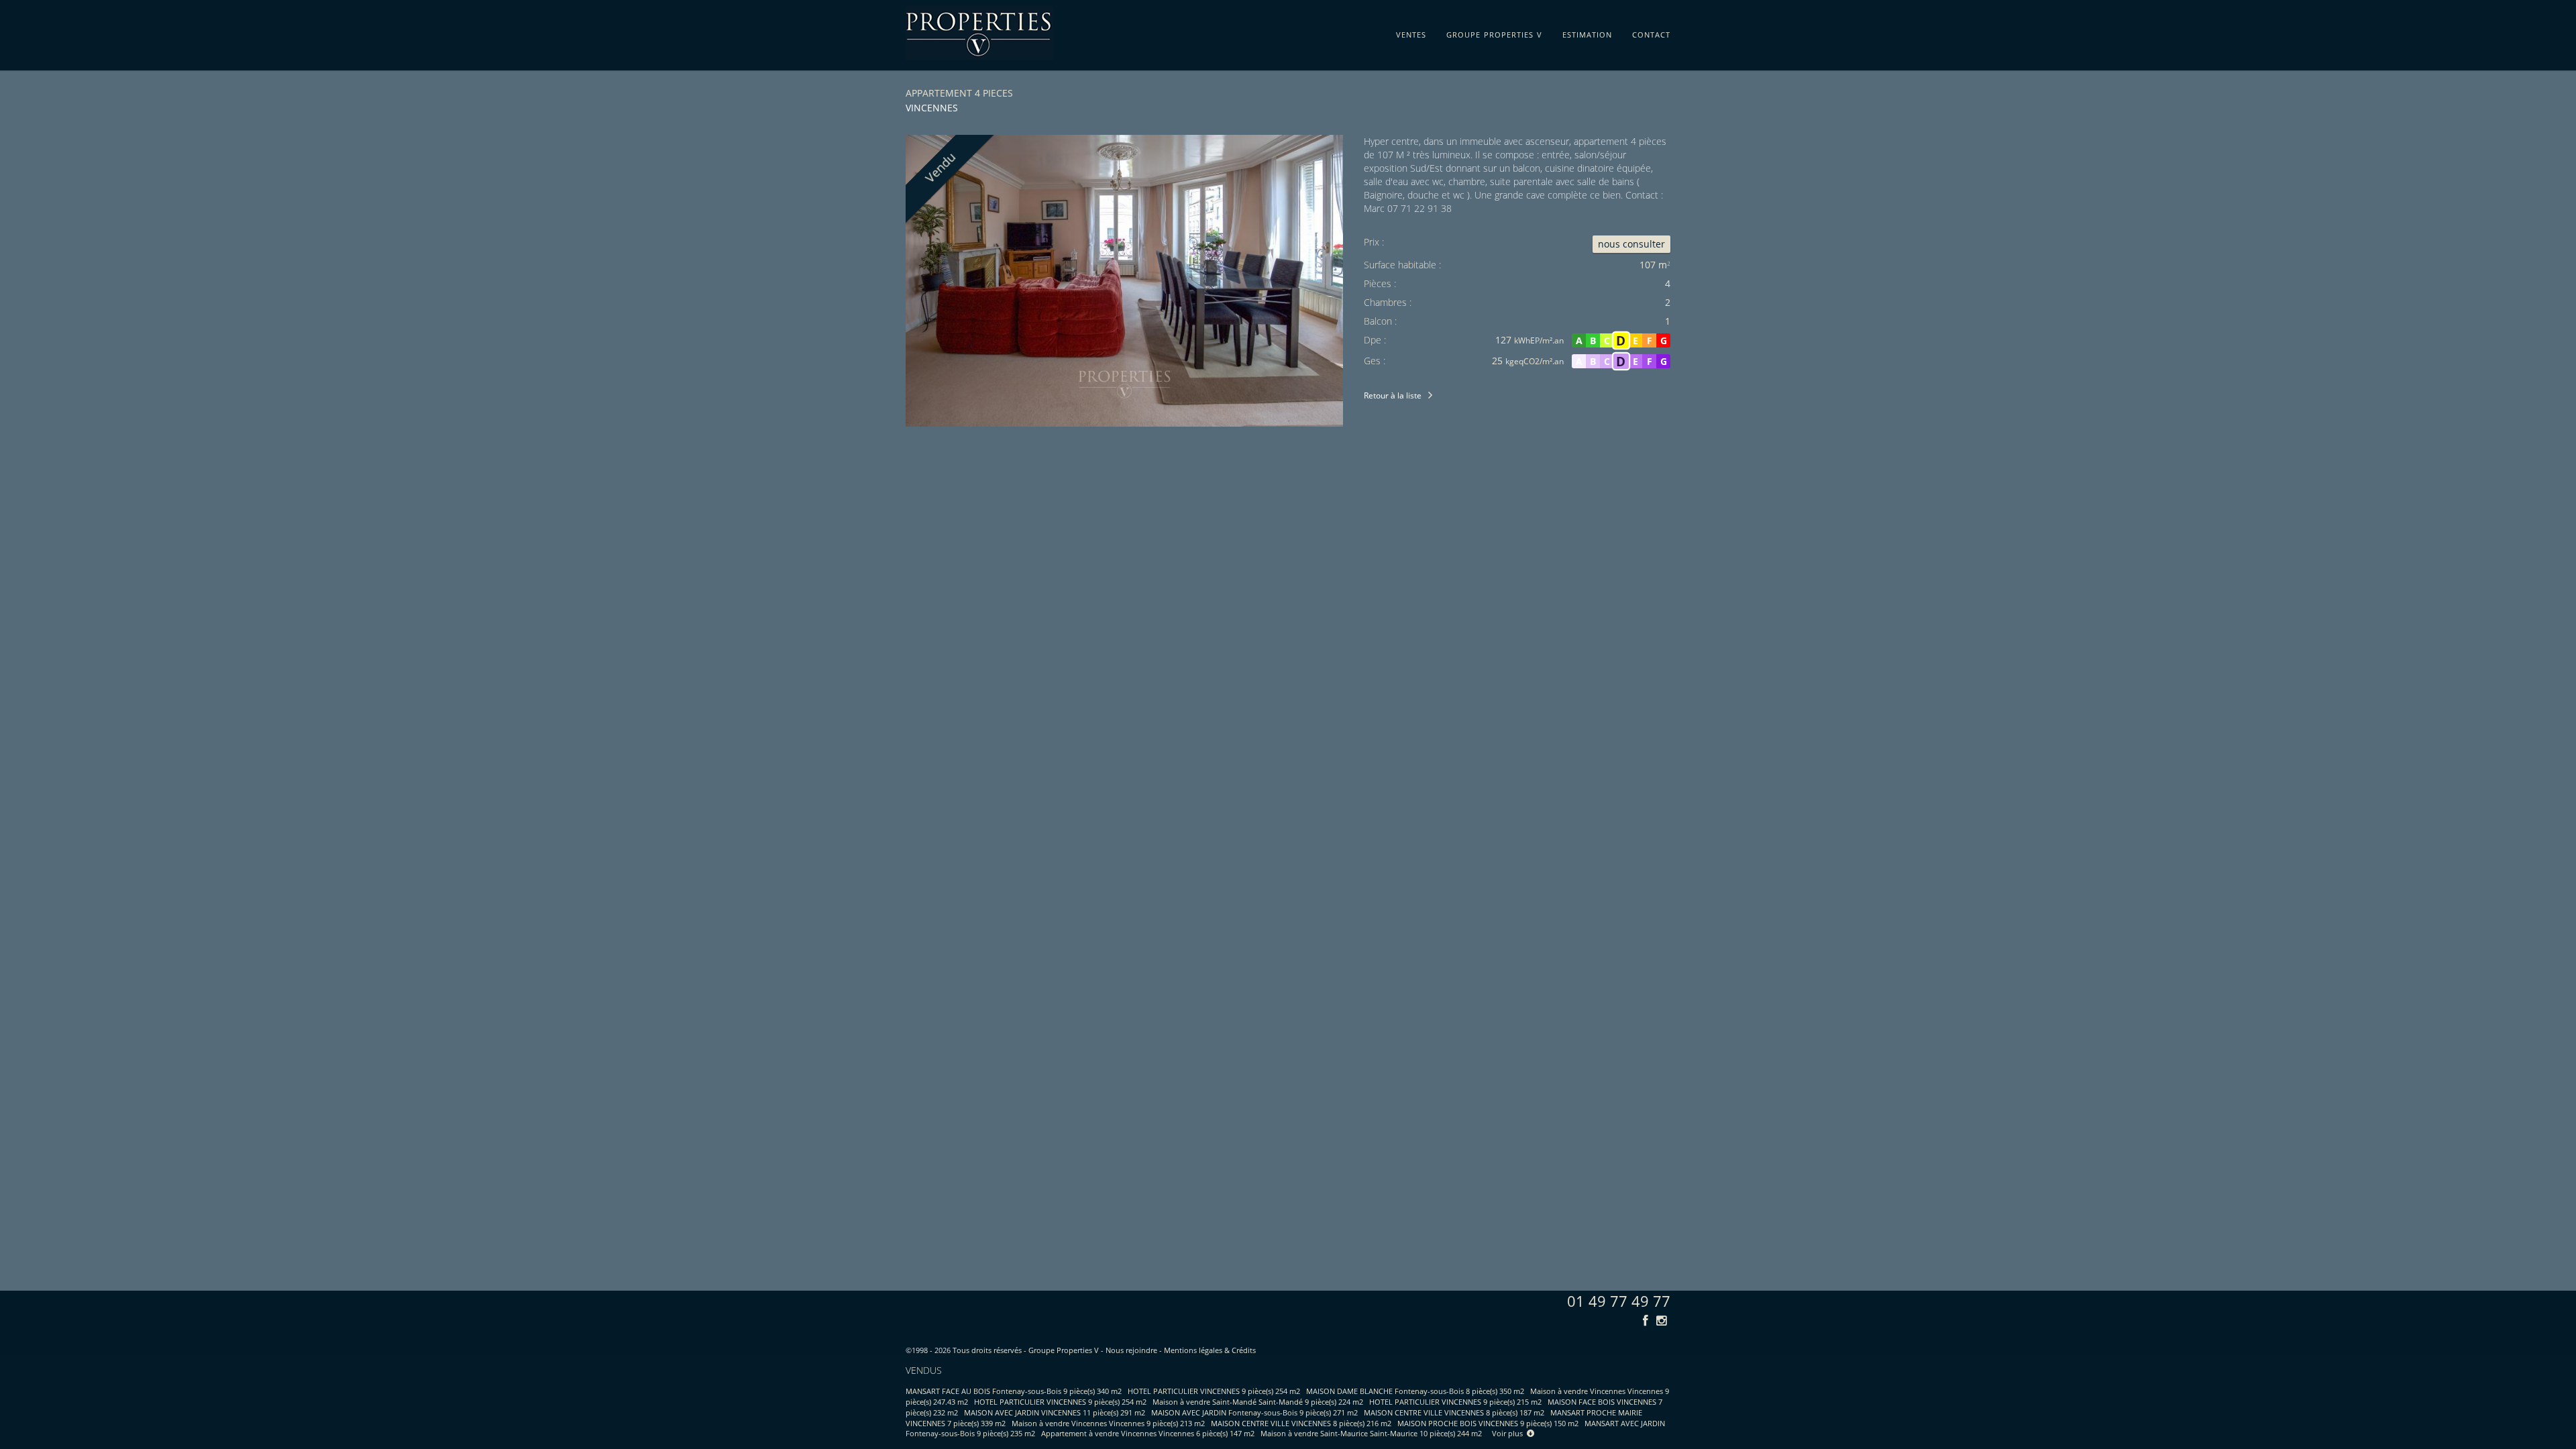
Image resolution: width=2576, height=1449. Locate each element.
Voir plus (1509, 1433)
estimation (1587, 32)
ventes (1411, 32)
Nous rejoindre (1131, 1350)
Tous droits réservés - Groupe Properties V (1026, 1350)
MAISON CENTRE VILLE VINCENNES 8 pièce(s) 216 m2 (1301, 1423)
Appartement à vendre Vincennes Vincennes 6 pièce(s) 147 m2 (1148, 1433)
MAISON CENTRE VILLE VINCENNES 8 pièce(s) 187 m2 (1454, 1412)
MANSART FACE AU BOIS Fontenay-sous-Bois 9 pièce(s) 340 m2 (1014, 1391)
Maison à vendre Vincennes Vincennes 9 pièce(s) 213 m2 (1108, 1423)
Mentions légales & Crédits (1210, 1350)
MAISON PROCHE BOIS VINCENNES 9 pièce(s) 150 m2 (1488, 1423)
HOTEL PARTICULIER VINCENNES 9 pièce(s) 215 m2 (1455, 1402)
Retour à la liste (1393, 395)
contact (1651, 32)
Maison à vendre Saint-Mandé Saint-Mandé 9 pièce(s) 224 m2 (1258, 1402)
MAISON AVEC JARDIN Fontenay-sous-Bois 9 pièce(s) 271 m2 (1254, 1412)
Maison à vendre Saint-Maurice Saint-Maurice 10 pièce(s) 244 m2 (1371, 1433)
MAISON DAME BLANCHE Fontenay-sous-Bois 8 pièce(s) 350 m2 (1415, 1391)
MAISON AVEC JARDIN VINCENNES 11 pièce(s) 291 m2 (1055, 1412)
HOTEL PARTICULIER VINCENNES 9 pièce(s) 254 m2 (1214, 1391)
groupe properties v (1494, 32)
